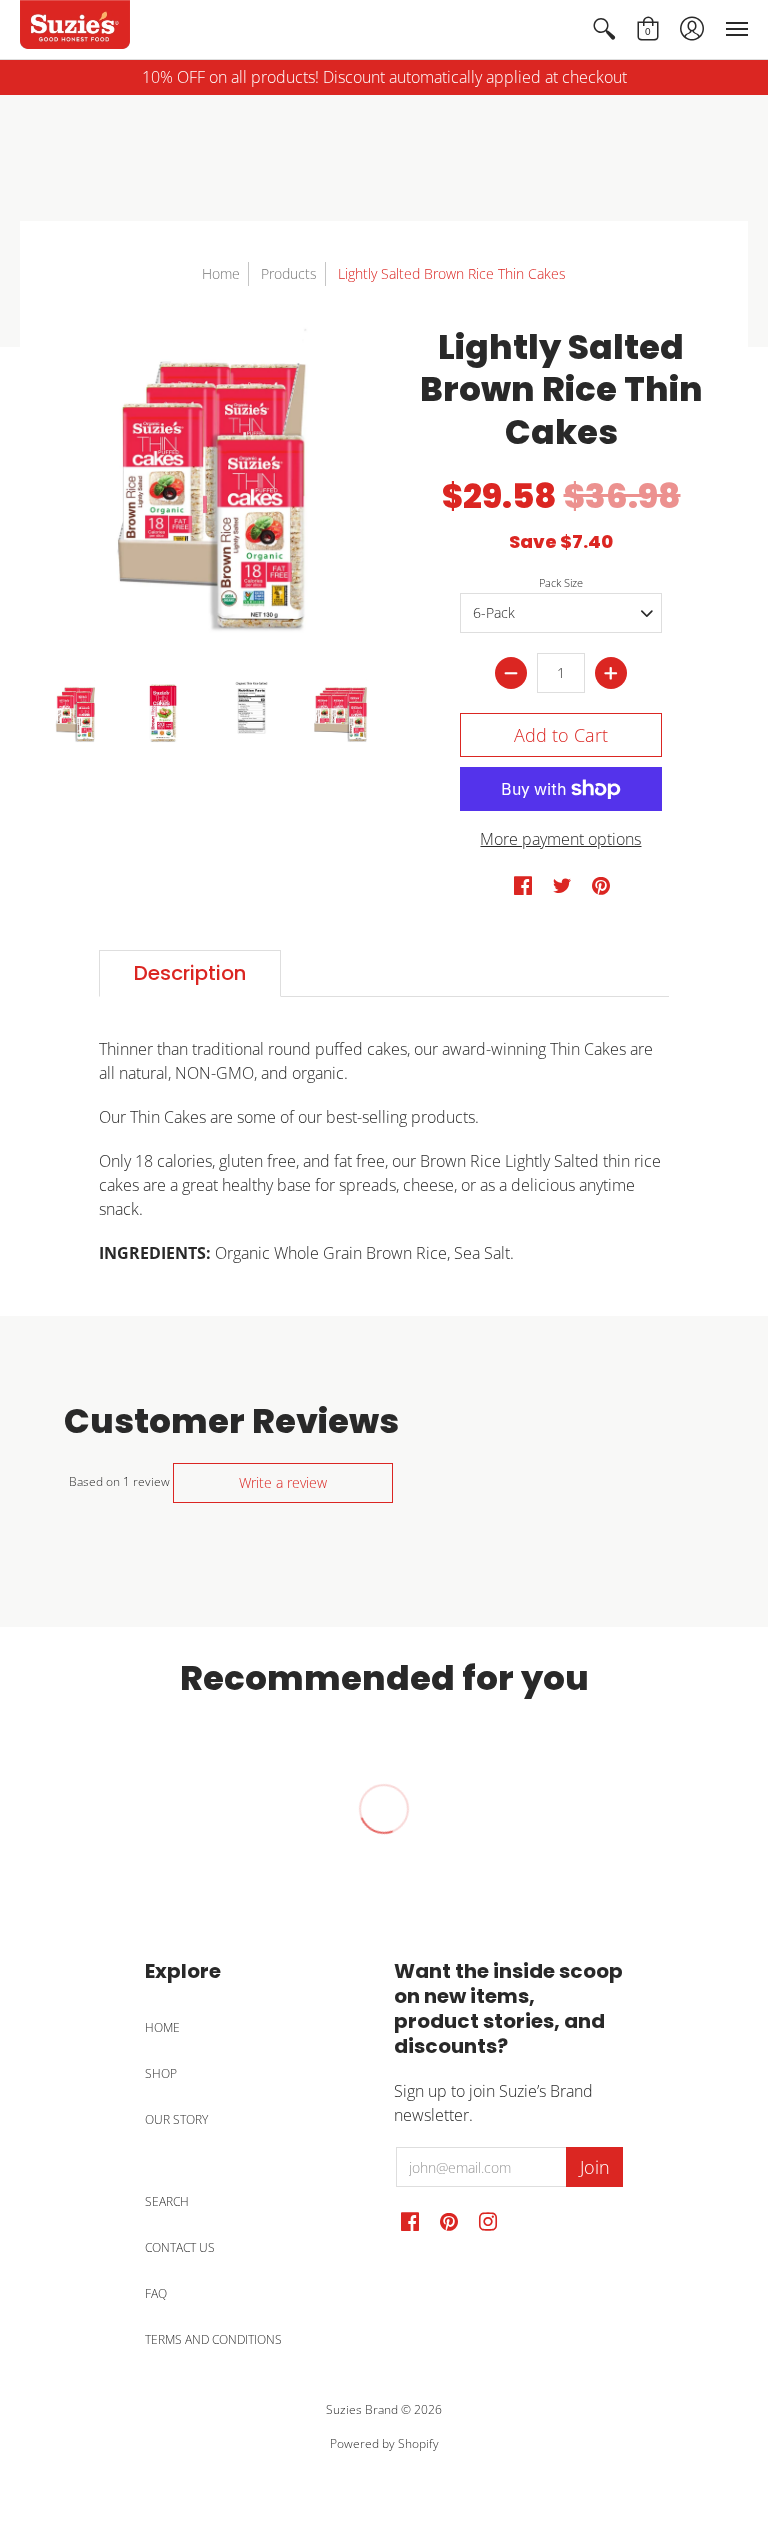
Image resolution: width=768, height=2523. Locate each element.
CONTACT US (180, 2247)
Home (221, 273)
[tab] (190, 973)
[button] (604, 29)
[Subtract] (511, 673)
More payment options (560, 839)
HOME (162, 2027)
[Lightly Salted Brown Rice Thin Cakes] (74, 714)
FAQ (156, 2293)
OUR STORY (176, 2119)
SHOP (161, 2073)
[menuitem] (604, 29)
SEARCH (167, 2201)
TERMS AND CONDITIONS (213, 2339)
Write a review (283, 1482)
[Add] (611, 673)
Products (289, 273)
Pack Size (561, 582)
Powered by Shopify (384, 2443)
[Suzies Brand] (75, 29)
